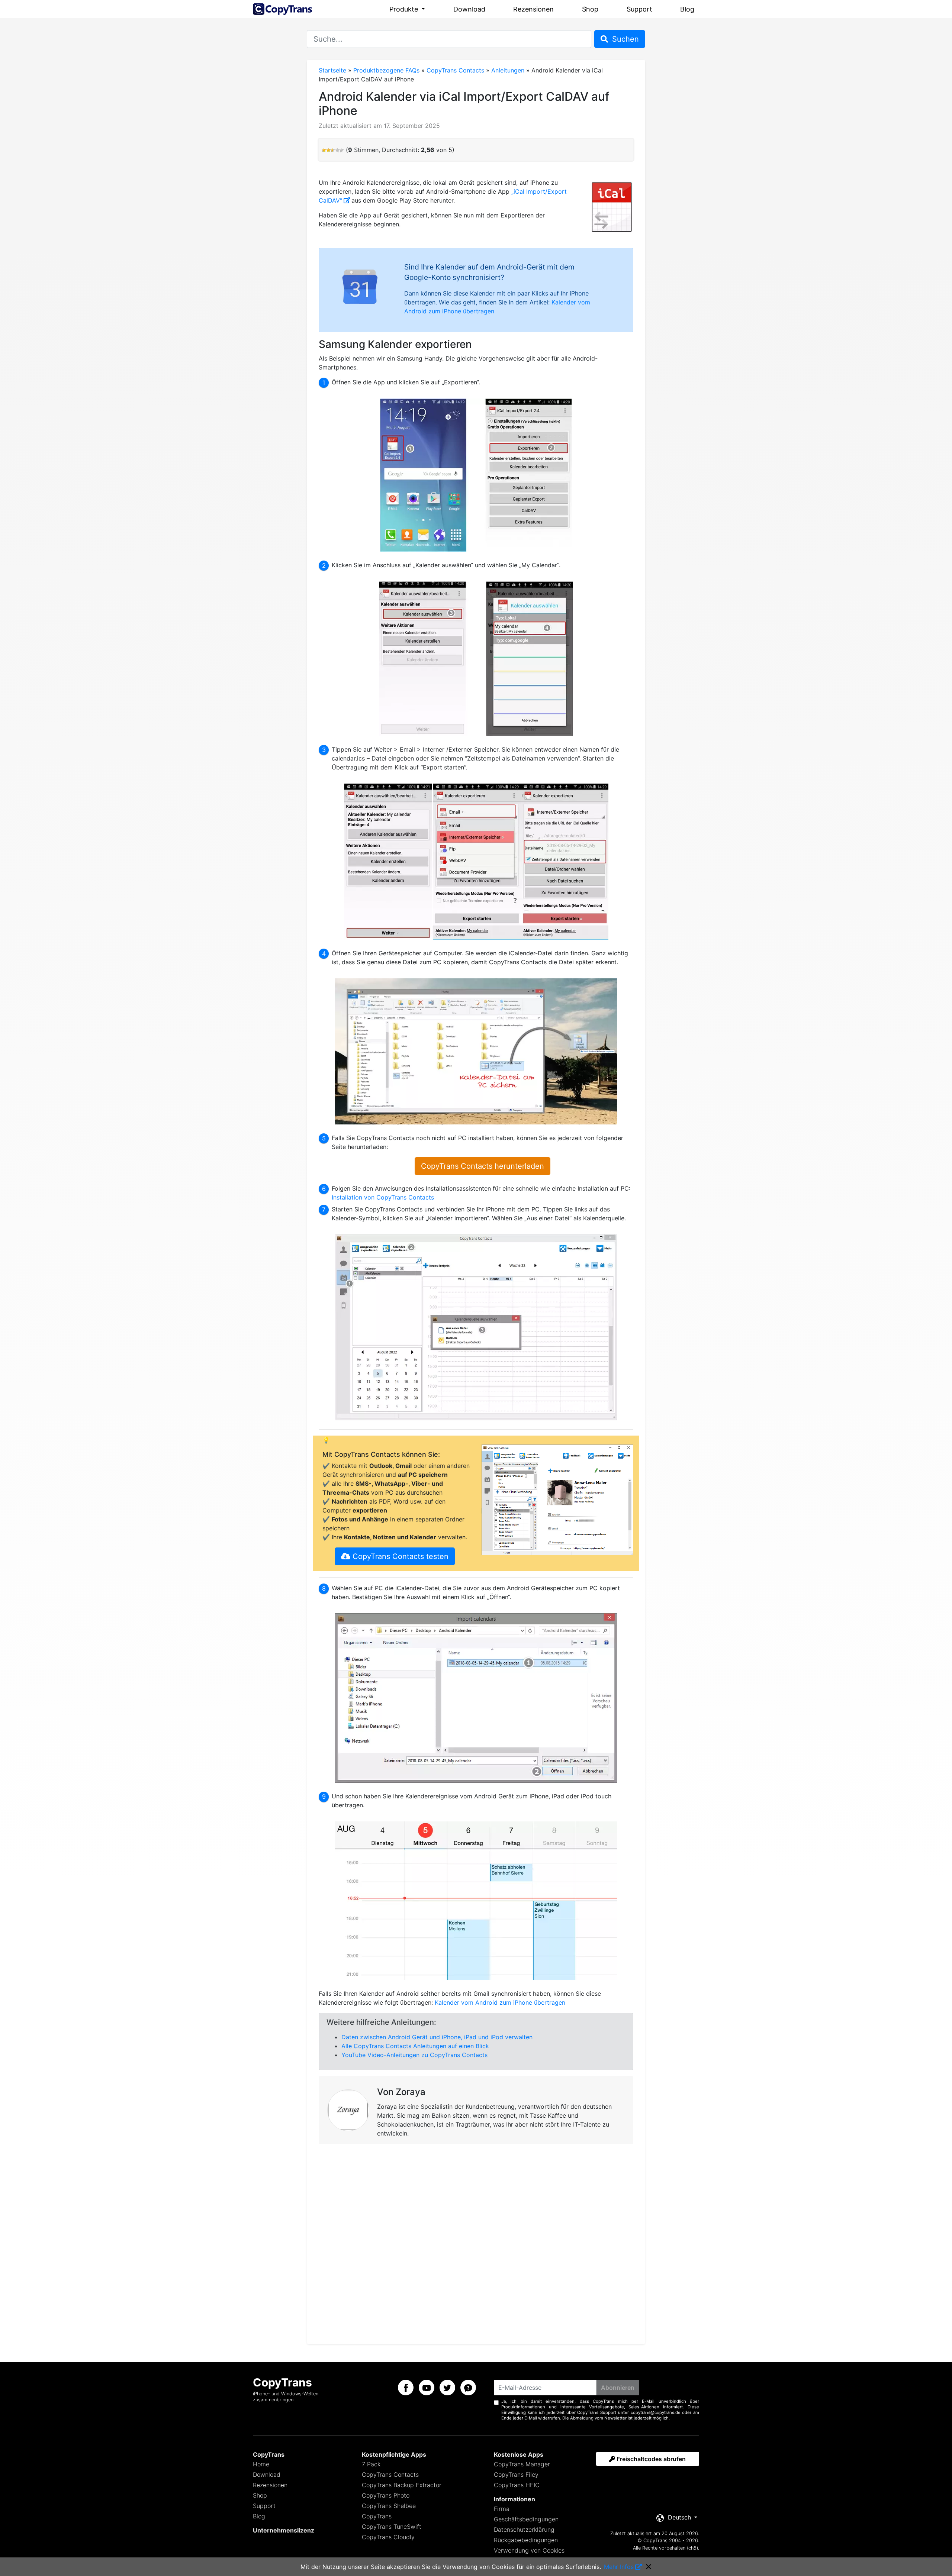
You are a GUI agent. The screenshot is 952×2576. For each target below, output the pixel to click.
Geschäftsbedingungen (526, 2519)
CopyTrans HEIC (517, 2485)
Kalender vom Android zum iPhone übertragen (500, 2002)
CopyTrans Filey (516, 2475)
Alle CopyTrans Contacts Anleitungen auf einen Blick (415, 2046)
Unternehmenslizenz (284, 2530)
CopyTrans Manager (522, 2464)
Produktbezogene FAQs (386, 70)
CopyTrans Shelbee (389, 2506)
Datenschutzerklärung (524, 2530)
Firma (502, 2509)
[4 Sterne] (337, 150)
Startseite (332, 70)
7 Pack (371, 2464)
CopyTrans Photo (386, 2495)
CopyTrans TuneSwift (392, 2527)
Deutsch (679, 2517)
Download (469, 9)
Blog (687, 9)
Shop (590, 9)
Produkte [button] (405, 9)
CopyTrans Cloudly (388, 2537)
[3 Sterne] (333, 150)
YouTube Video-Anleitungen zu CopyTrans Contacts (414, 2055)
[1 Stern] (324, 150)
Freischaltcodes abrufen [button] (650, 2459)
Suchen (624, 39)
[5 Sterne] (342, 150)
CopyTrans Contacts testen (399, 1556)
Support (639, 9)
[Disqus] (476, 2243)
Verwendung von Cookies (529, 2550)
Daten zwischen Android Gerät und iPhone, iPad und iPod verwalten (437, 2037)
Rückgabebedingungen (526, 2540)
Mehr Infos (619, 2567)
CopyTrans (377, 2516)
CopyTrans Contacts (455, 70)
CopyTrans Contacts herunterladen (483, 1166)
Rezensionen (533, 9)
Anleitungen (508, 70)
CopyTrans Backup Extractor (402, 2485)
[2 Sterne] (328, 150)
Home (261, 2464)
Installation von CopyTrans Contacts (383, 1197)
